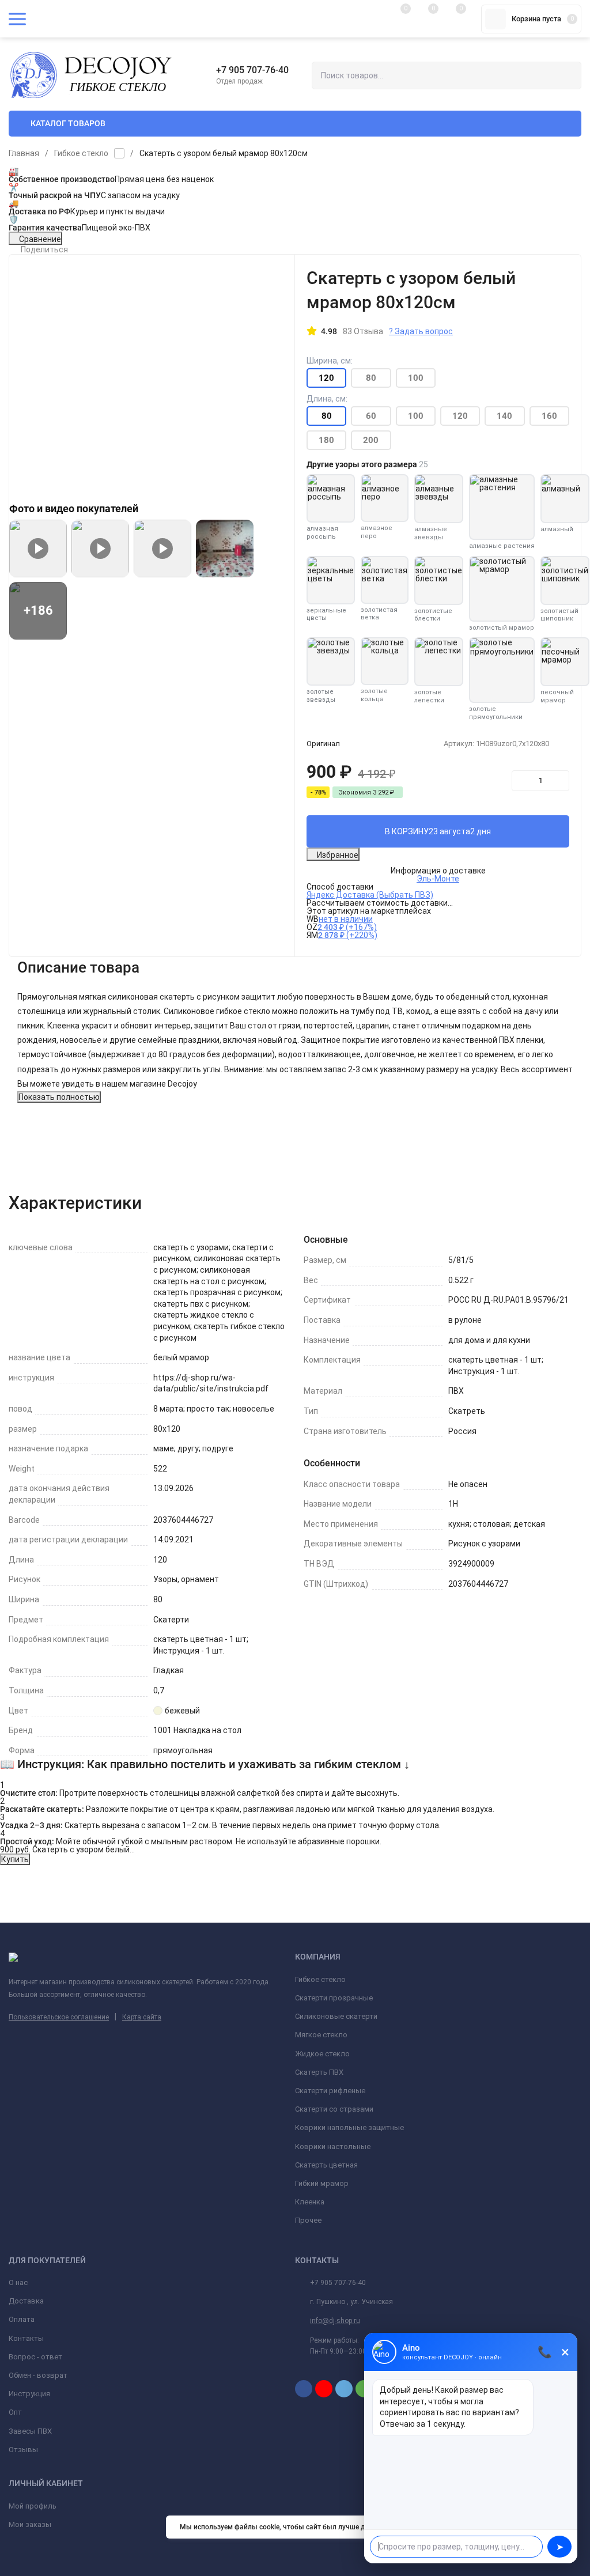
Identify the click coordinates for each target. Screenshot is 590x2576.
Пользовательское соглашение (59, 2017)
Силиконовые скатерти (336, 2016)
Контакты (26, 2338)
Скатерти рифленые (330, 2091)
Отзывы (23, 2450)
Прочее (308, 2220)
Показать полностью (59, 1097)
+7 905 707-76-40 (252, 70)
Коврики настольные (333, 2146)
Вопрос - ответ (35, 2357)
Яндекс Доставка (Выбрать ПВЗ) (370, 895)
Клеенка (310, 2202)
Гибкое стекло (81, 153)
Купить (15, 1859)
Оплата (22, 2319)
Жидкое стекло (322, 2054)
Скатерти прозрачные (334, 1998)
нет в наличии (346, 919)
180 (326, 440)
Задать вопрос (421, 331)
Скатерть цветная (326, 2165)
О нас (18, 2282)
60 (371, 416)
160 (549, 416)
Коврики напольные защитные (349, 2127)
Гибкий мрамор (322, 2183)
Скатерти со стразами (334, 2109)
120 (460, 416)
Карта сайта (142, 2017)
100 (416, 378)
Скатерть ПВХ (319, 2072)
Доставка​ (26, 2301)
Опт (15, 2412)
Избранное (338, 855)
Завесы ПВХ (30, 2431)
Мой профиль (33, 2506)
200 (371, 440)
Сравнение (40, 239)
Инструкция (29, 2394)
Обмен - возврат (38, 2375)
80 (371, 378)
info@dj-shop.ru (335, 2321)
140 (504, 416)
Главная (24, 153)
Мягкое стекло (321, 2035)
